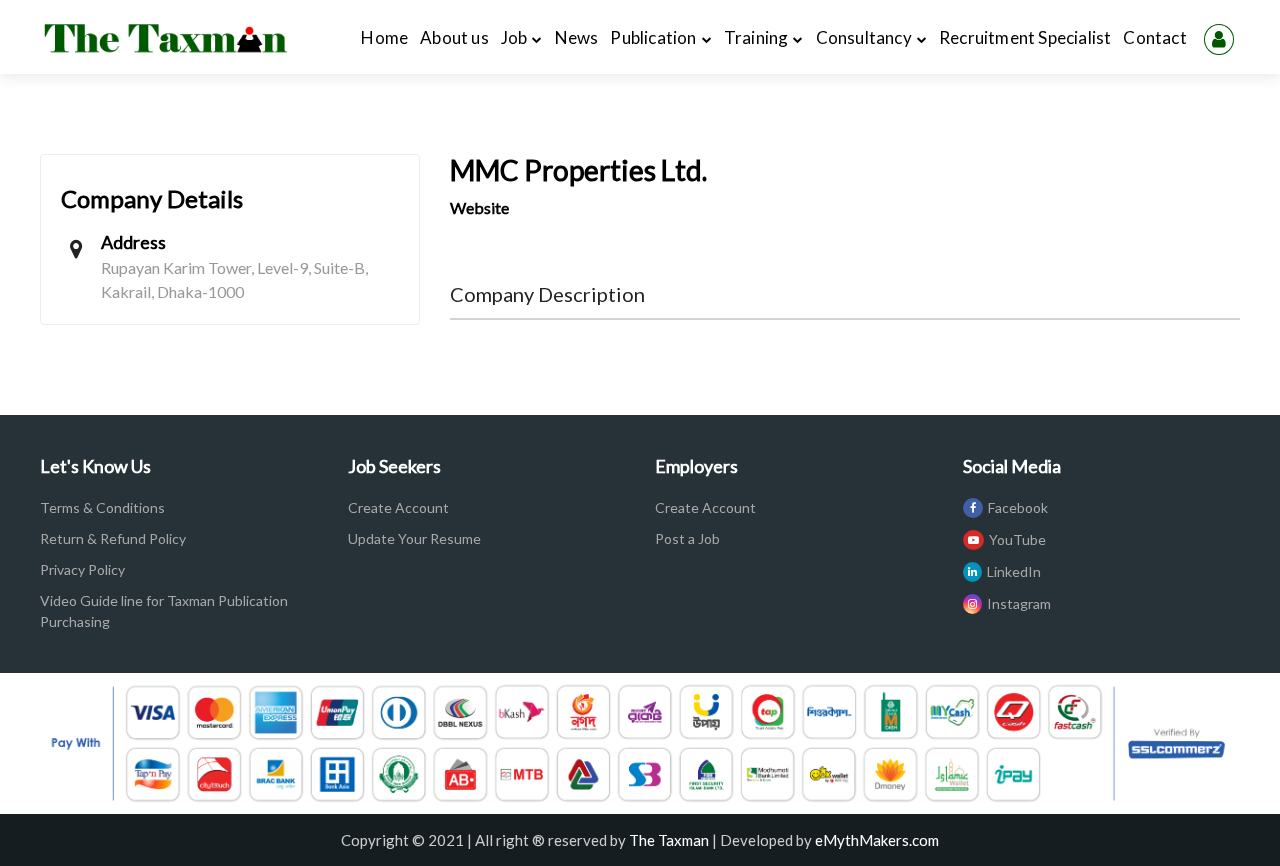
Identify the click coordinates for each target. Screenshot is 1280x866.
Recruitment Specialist (1025, 37)
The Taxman (669, 840)
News (577, 37)
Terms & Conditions (102, 507)
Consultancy (864, 37)
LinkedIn (1014, 571)
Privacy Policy (82, 569)
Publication (653, 37)
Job (514, 37)
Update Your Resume (414, 538)
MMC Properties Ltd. (578, 170)
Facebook (1018, 507)
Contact (1154, 37)
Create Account (398, 507)
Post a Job (687, 538)
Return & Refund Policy (113, 538)
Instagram (1019, 603)
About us (457, 37)
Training (756, 37)
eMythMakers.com (877, 840)
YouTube (1017, 539)
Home (387, 37)
